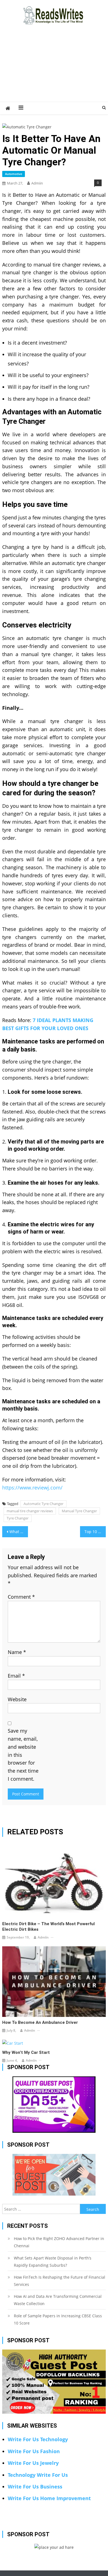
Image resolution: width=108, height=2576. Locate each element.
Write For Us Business (35, 2487)
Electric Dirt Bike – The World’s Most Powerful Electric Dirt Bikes (48, 1927)
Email (16, 1676)
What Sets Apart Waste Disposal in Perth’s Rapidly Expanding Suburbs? (53, 2262)
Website (17, 1699)
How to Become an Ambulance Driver (40, 2022)
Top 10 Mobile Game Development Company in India (95, 1532)
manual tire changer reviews (30, 1511)
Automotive (14, 174)
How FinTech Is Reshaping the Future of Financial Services (60, 2281)
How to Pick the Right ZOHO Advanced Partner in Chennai (59, 2242)
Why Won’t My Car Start (26, 2052)
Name (17, 1652)
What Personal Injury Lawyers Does (19, 1532)
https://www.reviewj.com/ (32, 1488)
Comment (21, 1597)
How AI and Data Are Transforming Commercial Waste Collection (58, 2300)
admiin (37, 183)
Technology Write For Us (38, 2475)
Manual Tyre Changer (79, 1511)
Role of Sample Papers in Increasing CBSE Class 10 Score (58, 2319)
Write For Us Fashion (34, 2451)
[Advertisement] (54, 70)
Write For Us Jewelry (33, 2463)
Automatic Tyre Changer (43, 1504)
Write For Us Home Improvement (49, 2498)
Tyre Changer (18, 1518)
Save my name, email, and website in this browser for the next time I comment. (23, 1755)
